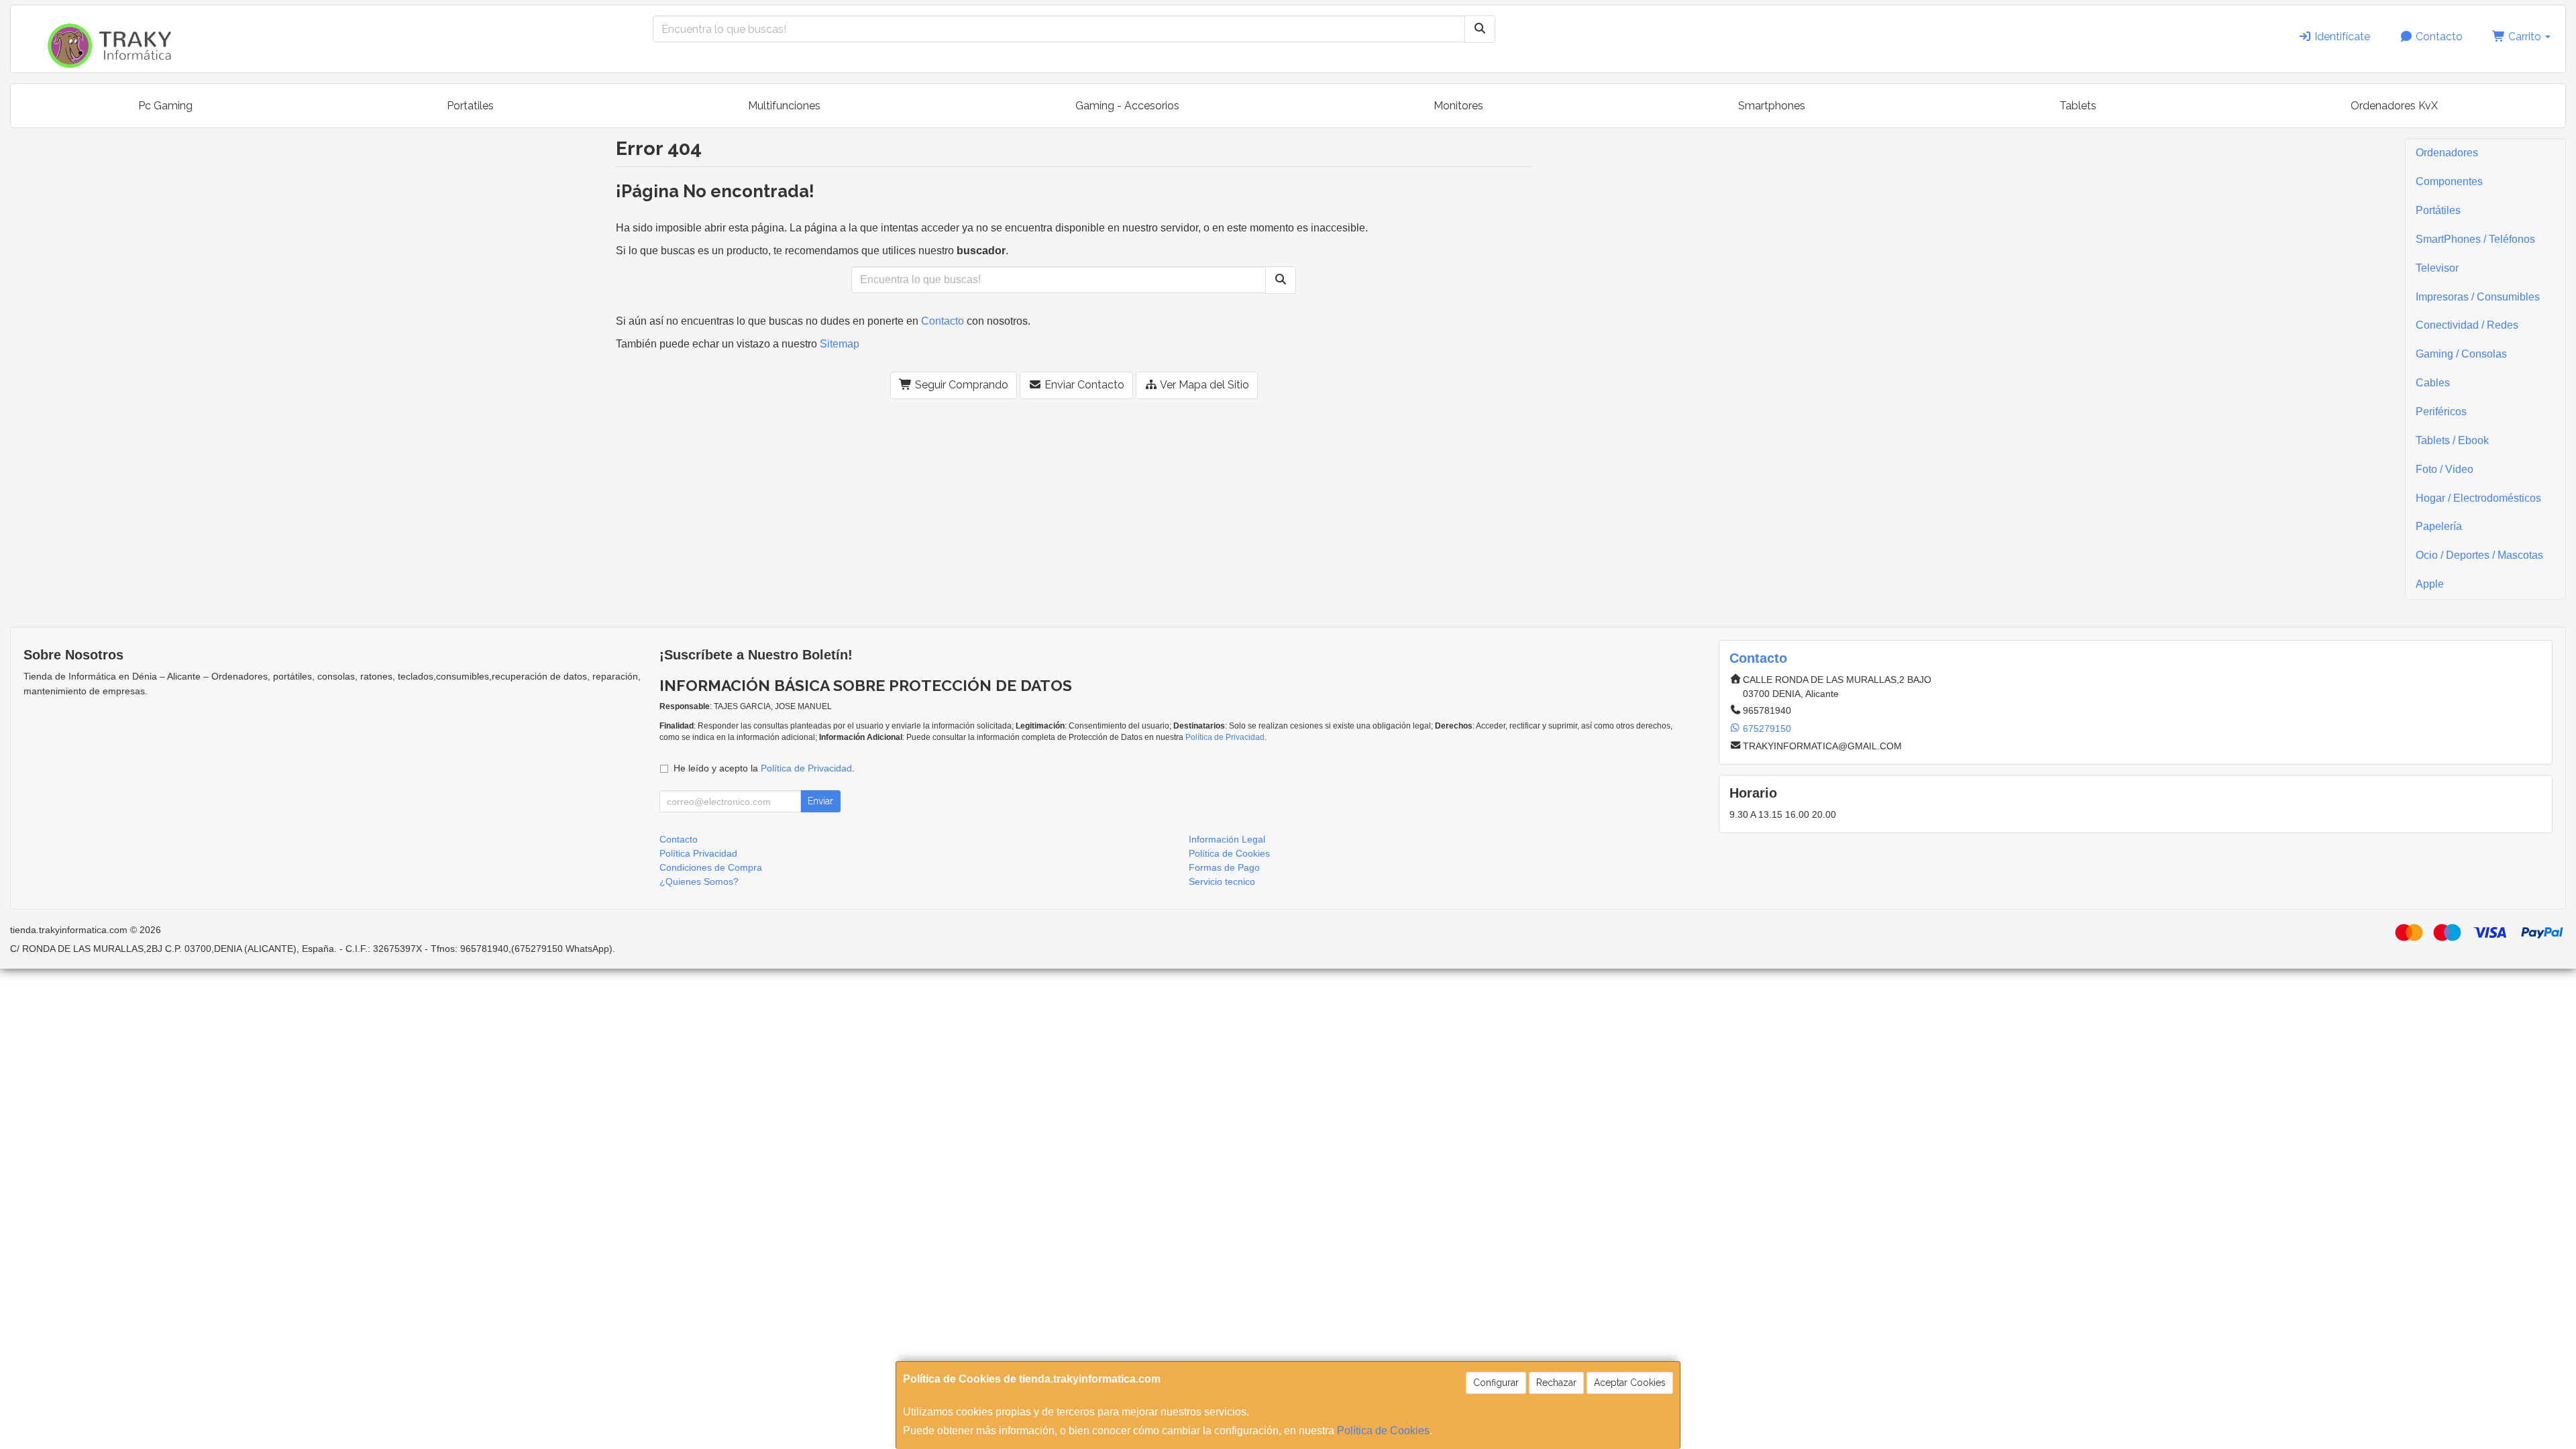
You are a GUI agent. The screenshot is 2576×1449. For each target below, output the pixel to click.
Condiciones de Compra (711, 867)
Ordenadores (2447, 153)
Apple (2430, 584)
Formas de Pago (1224, 867)
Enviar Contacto (1083, 385)
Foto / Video (2445, 469)
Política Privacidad (698, 853)
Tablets (2078, 106)
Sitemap (840, 344)
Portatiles (470, 106)
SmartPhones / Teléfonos (2475, 239)
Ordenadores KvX (2394, 106)
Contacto (2438, 37)
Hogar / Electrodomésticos (2478, 498)
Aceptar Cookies (1630, 1383)
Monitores (1458, 106)
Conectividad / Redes (2467, 325)
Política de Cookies (1383, 1431)
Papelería (2439, 526)
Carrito (2525, 37)
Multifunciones (784, 106)
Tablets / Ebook (2452, 440)
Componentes (2449, 181)
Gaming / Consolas (2461, 354)
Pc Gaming (165, 106)
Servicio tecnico (1222, 881)
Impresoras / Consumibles (2478, 297)
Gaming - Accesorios (1127, 106)
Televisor (2437, 268)
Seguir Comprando (960, 385)
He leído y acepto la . (764, 768)
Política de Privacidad (1225, 737)
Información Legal (1227, 839)
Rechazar (1556, 1383)
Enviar (820, 801)
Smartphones (1772, 106)
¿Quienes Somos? (699, 881)
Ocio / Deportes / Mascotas (2479, 555)
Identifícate (2341, 37)
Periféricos (2441, 412)
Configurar (1496, 1383)
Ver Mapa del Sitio (1203, 385)
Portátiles (2438, 210)
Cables (2433, 383)
